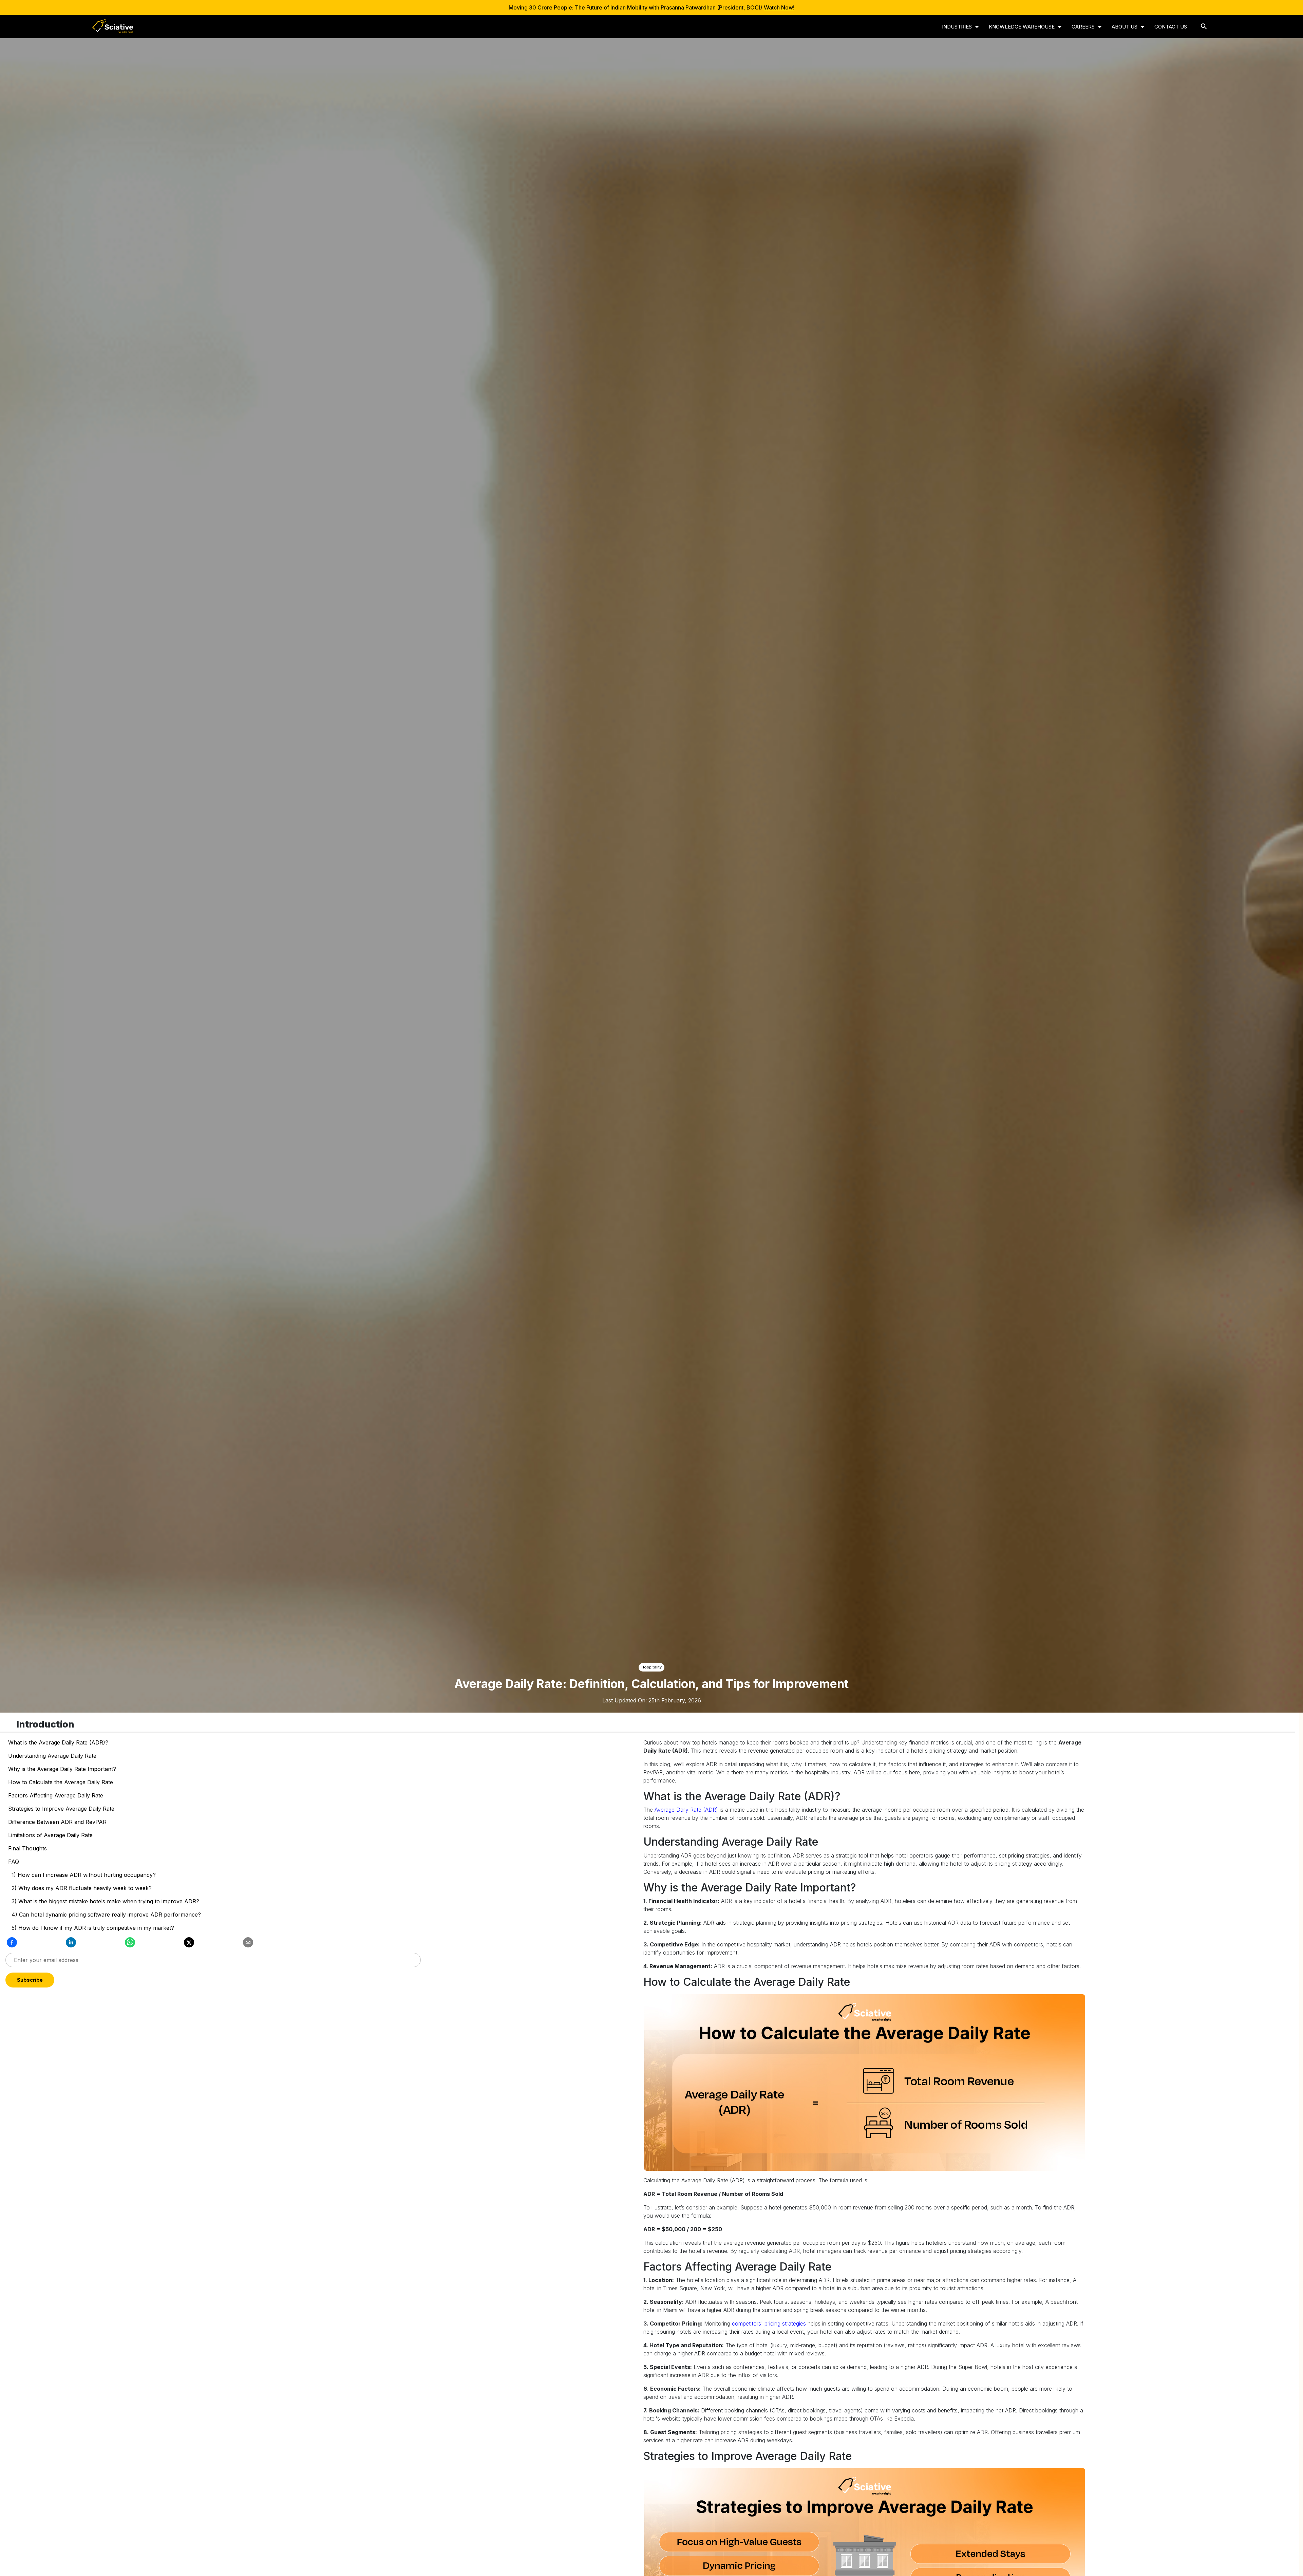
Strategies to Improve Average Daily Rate (61, 1809)
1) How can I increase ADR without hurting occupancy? (84, 1875)
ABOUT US (1125, 27)
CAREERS (1083, 27)
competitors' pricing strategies (769, 2323)
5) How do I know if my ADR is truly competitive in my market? (93, 1928)
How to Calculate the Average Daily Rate (61, 1782)
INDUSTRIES (957, 27)
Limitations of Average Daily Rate (50, 1835)
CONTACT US (1171, 27)
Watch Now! (779, 7)
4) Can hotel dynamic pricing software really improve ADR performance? (106, 1915)
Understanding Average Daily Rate (52, 1756)
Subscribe (213, 1980)
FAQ (14, 1862)
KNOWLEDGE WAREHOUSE (1022, 27)
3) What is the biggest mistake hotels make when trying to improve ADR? (105, 1901)
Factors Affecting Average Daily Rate (56, 1795)
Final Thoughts (27, 1848)
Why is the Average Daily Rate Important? (62, 1769)
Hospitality (651, 1667)
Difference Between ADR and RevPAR (57, 1822)
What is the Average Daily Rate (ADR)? (58, 1742)
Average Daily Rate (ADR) (686, 1810)
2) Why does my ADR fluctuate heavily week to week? (82, 1888)
